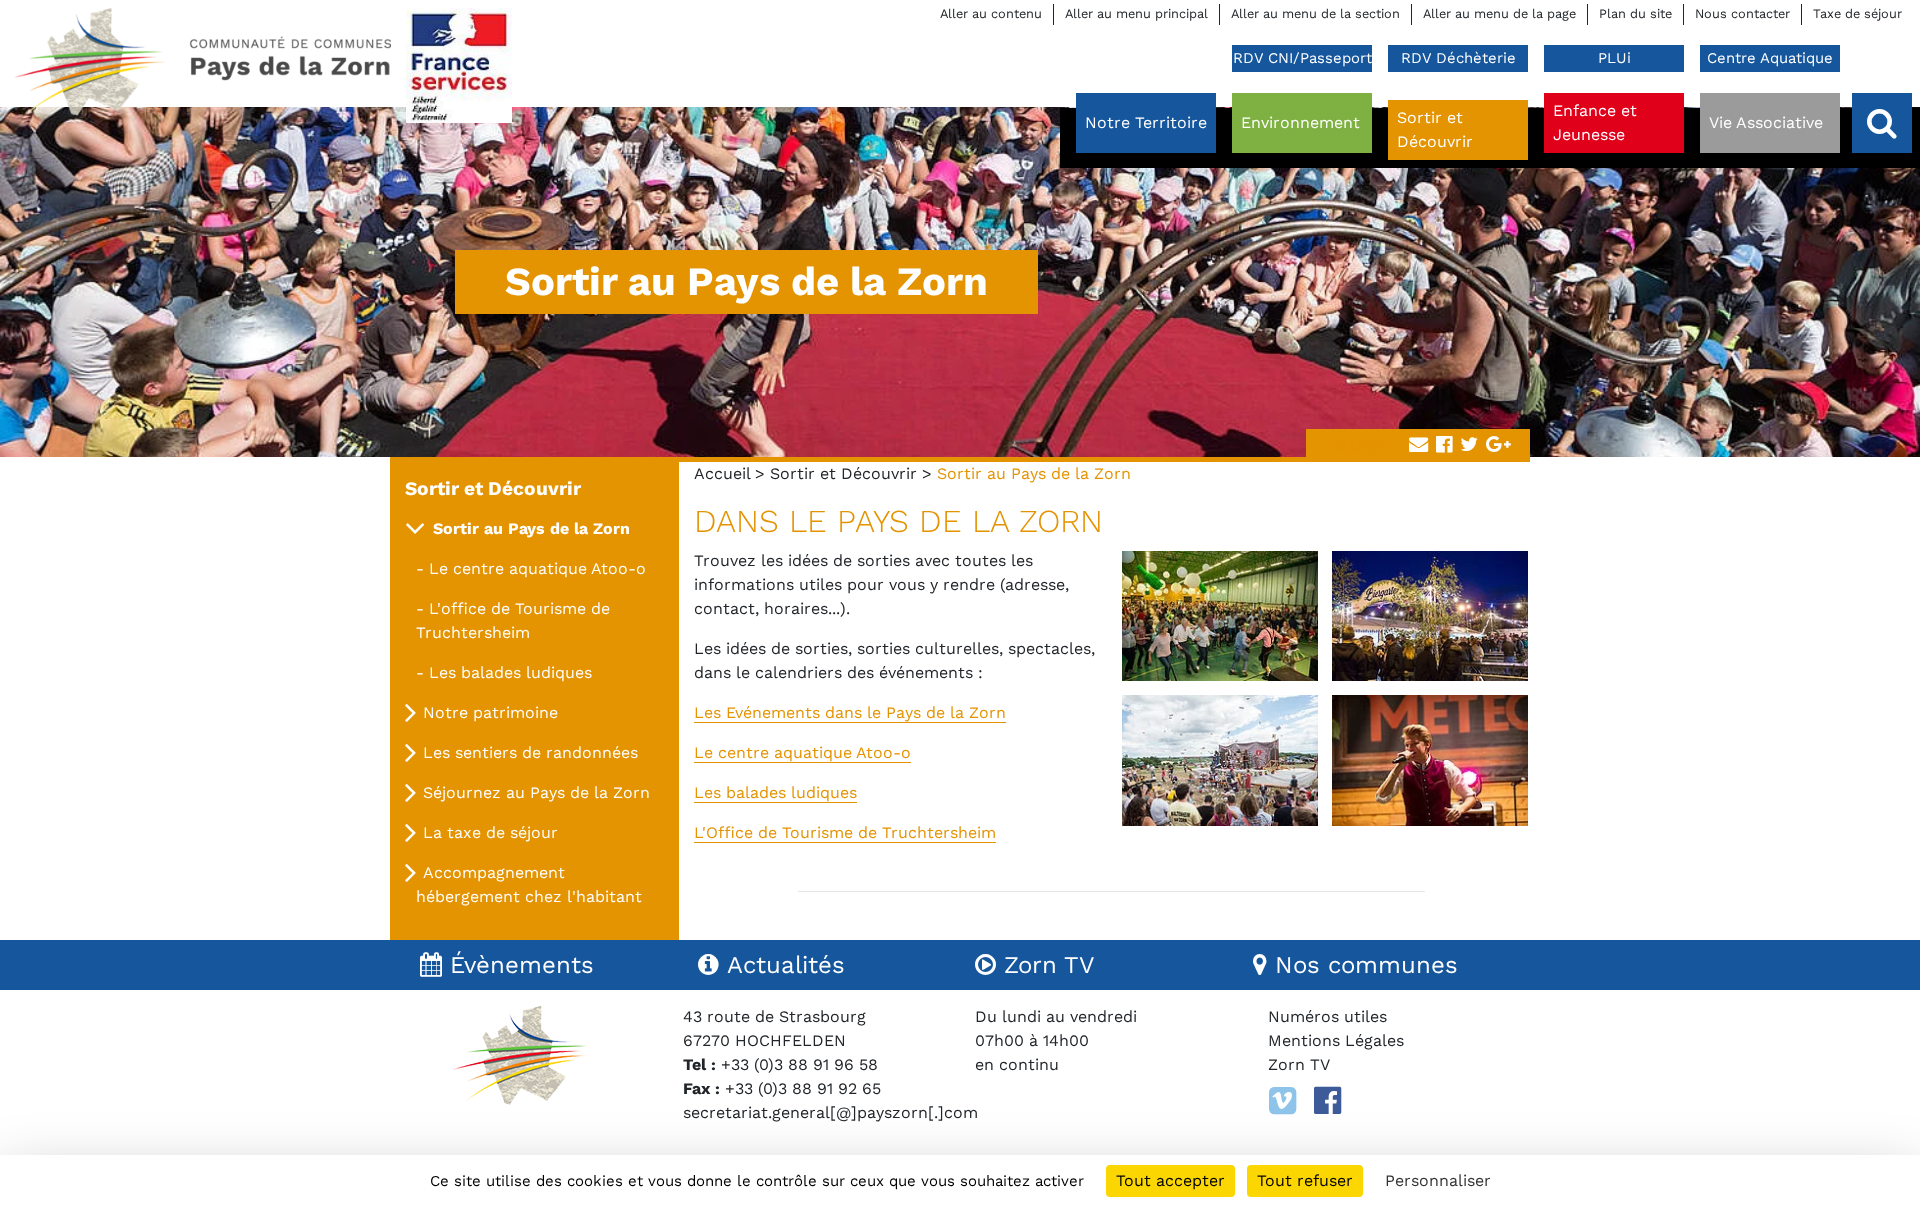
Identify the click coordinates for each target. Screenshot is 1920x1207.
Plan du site (1635, 13)
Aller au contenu (991, 13)
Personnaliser (1438, 1180)
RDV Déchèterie (1458, 58)
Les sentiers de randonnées (530, 752)
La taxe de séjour (490, 832)
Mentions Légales (1336, 1040)
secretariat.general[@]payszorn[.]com (830, 1112)
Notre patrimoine (490, 712)
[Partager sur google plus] (1498, 445)
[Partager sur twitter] (1469, 445)
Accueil (722, 473)
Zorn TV (1299, 1064)
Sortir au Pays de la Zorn (531, 528)
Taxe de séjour (1857, 13)
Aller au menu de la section (1315, 13)
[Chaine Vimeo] (1282, 1101)
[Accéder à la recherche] (1882, 123)
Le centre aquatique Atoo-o (802, 752)
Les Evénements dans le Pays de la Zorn (850, 712)
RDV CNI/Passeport (1302, 58)
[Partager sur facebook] (1444, 445)
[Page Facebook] (1327, 1101)
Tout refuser (1305, 1180)
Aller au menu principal (1136, 13)
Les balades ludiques (775, 792)
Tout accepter (1170, 1180)
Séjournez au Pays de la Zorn (536, 792)
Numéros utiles (1327, 1016)
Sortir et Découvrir (843, 473)
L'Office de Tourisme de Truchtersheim (845, 832)
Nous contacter (1742, 13)
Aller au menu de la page (1499, 13)
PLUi (1614, 58)
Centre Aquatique (1770, 58)
